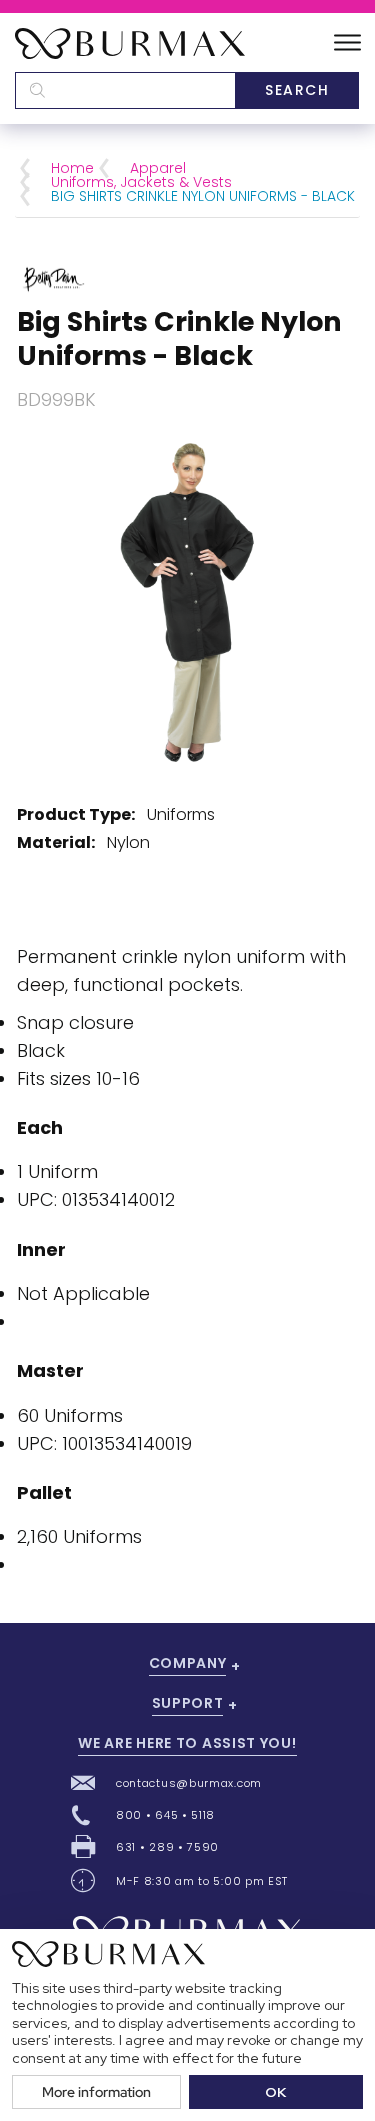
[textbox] (125, 90)
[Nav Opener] (347, 43)
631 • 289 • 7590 (167, 1847)
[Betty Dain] (54, 277)
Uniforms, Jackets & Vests (141, 182)
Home (72, 168)
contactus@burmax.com (189, 1783)
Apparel (158, 168)
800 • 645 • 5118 (165, 1815)
